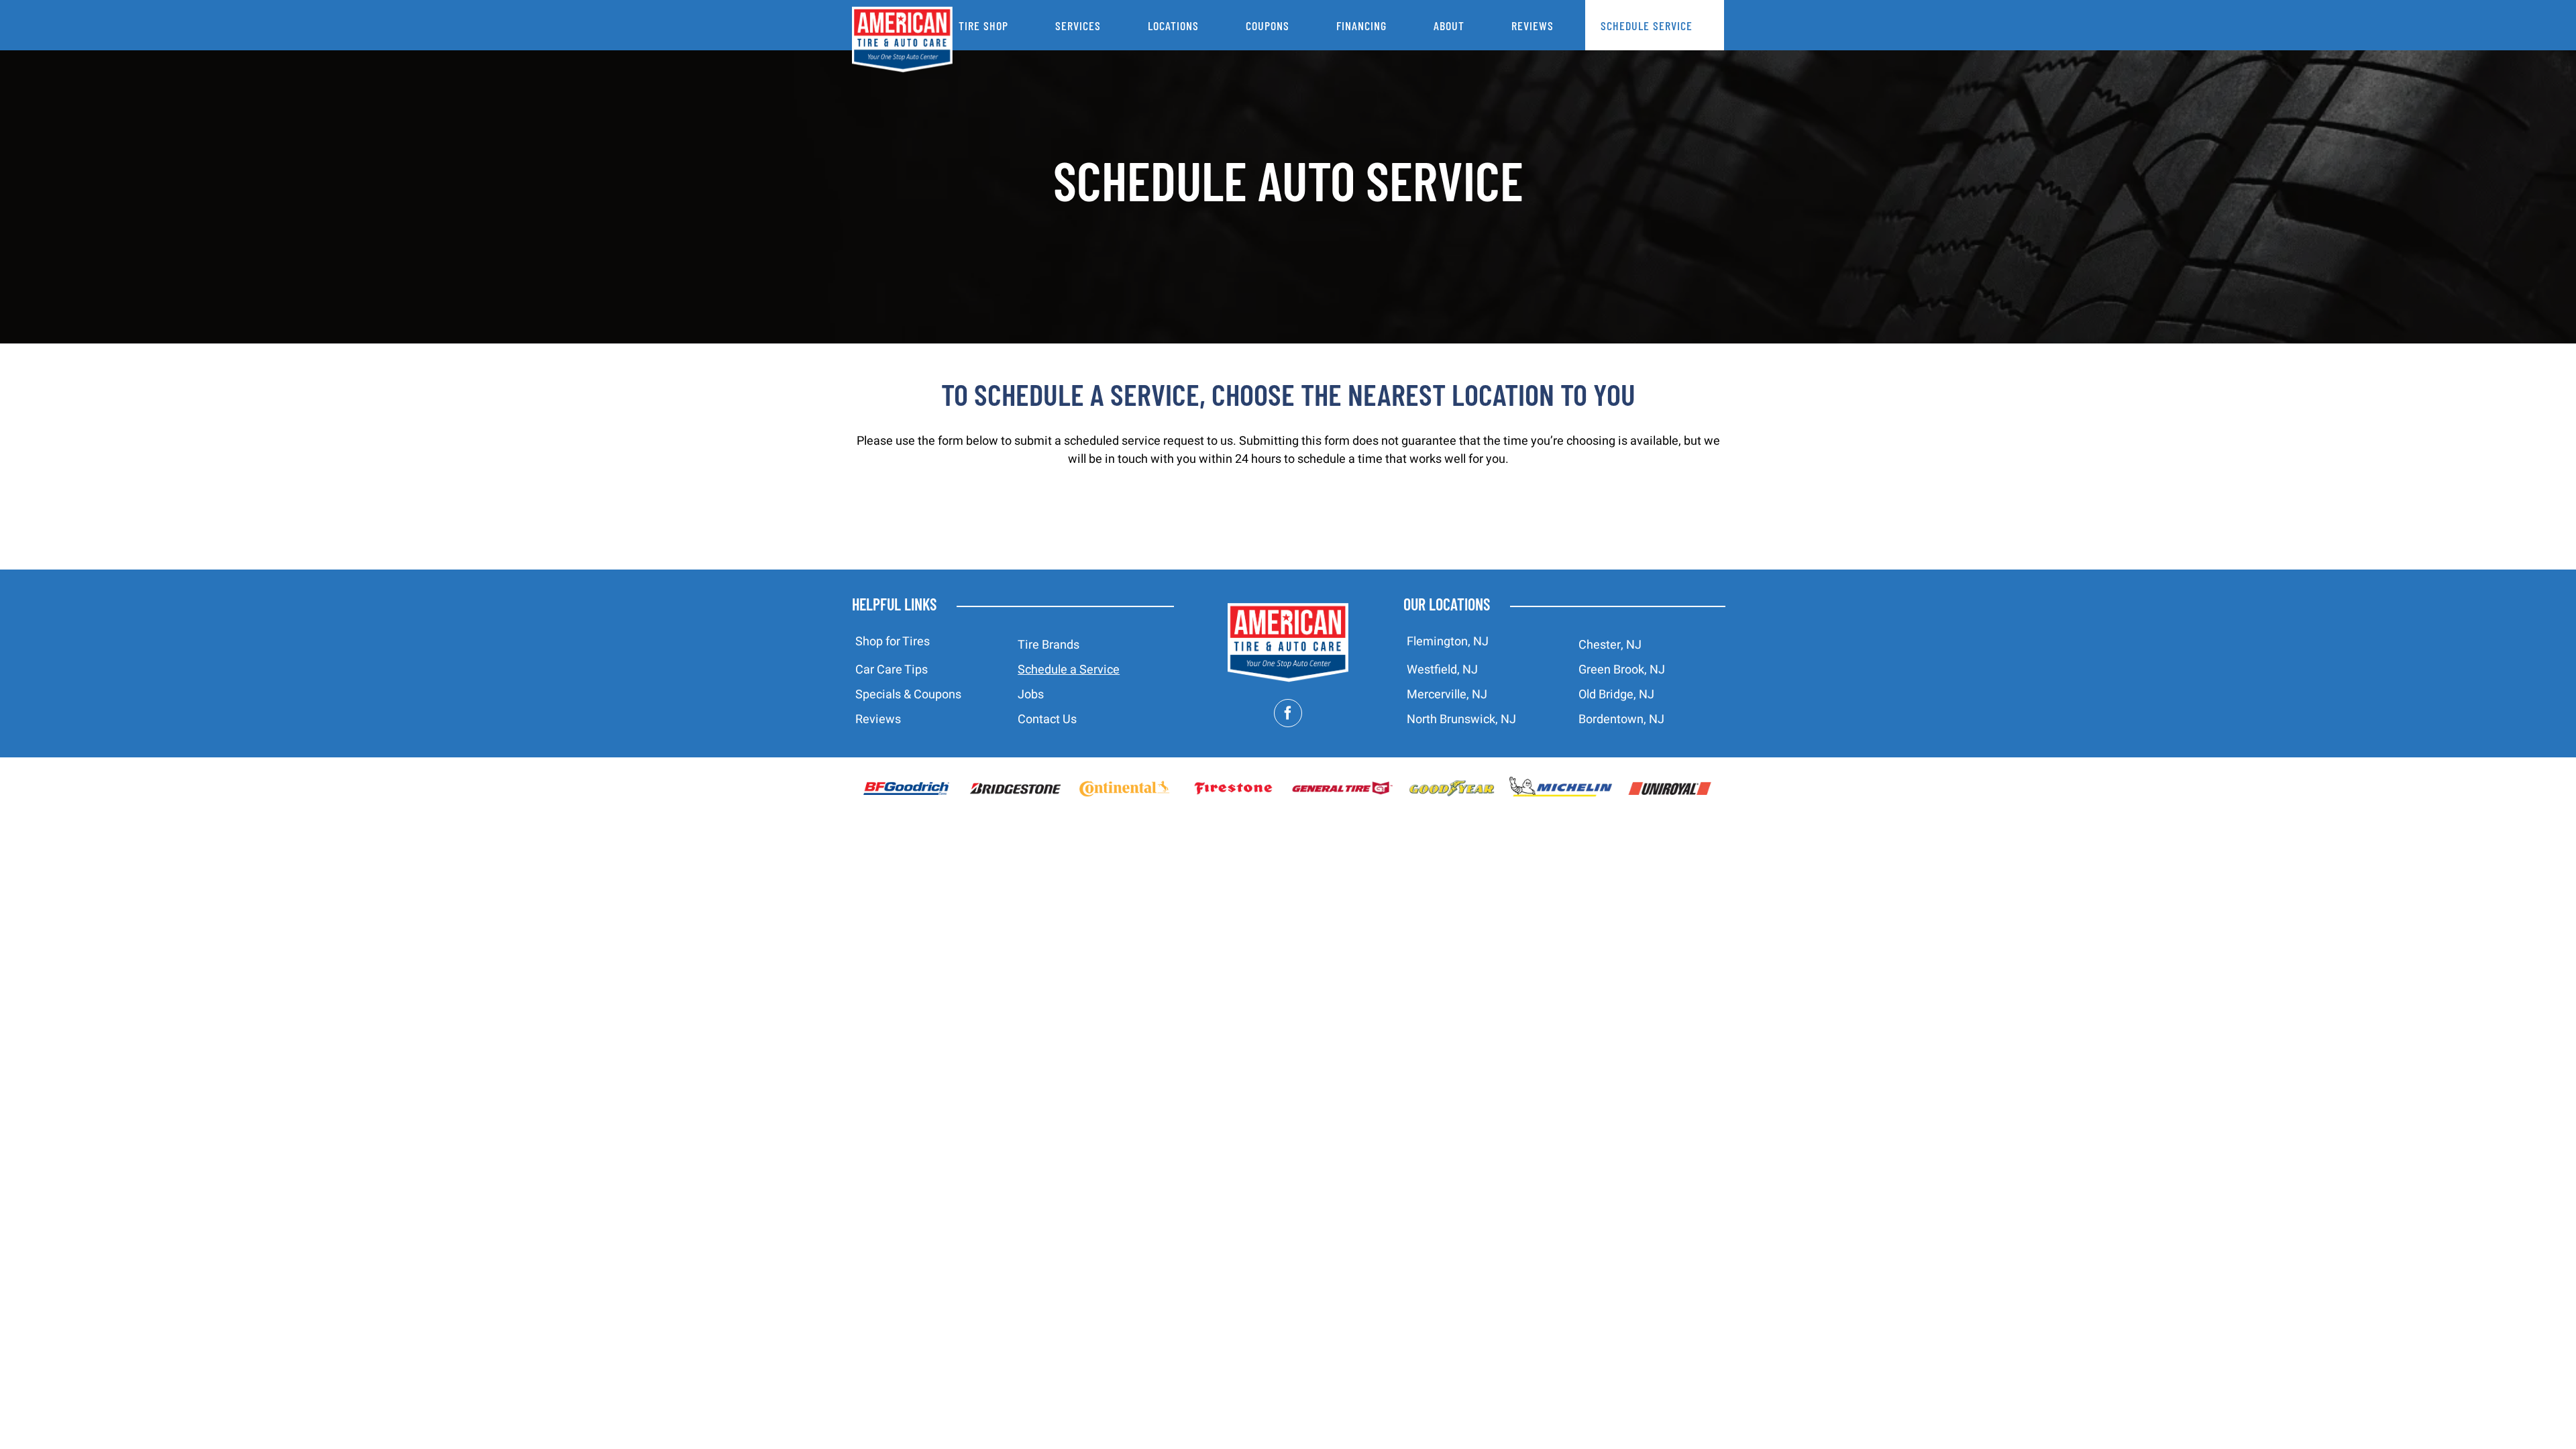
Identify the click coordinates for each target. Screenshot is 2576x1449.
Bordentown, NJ (1621, 719)
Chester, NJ (1610, 645)
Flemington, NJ (1448, 642)
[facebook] (1288, 713)
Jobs (1031, 695)
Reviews (878, 719)
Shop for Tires (893, 642)
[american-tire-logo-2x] (1288, 609)
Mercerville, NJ (1447, 695)
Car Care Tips (892, 670)
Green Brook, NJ (1622, 670)
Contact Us (1047, 719)
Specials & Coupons (908, 695)
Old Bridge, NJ (1616, 695)
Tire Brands (1049, 645)
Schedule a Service (1069, 670)
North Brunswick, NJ (1461, 719)
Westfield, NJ (1442, 670)
